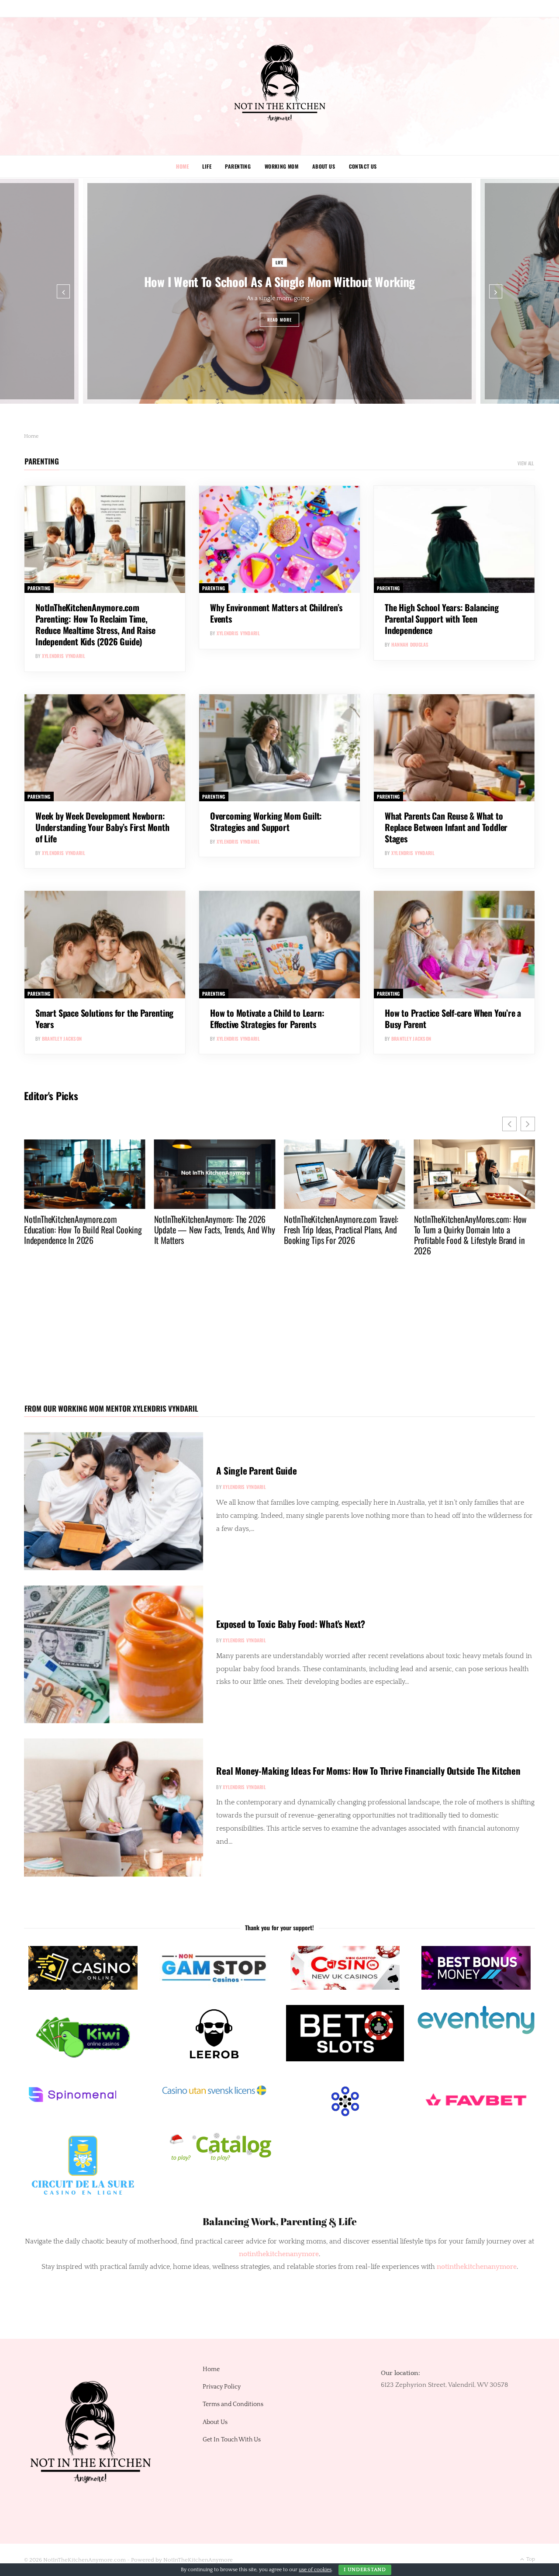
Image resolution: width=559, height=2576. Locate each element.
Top (530, 2559)
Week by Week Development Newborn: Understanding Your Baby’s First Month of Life (102, 827)
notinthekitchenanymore (477, 2267)
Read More (280, 320)
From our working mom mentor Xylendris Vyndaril (111, 1408)
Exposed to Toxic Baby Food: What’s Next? (291, 1624)
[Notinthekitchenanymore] (280, 86)
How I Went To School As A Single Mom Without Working (279, 281)
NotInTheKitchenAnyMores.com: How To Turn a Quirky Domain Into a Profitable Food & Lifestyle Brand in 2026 (340, 1235)
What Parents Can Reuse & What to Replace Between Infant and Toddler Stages (446, 827)
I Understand (365, 2570)
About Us (324, 166)
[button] (528, 1124)
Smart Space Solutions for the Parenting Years (104, 1018)
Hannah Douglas (410, 644)
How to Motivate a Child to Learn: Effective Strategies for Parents (267, 1018)
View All (526, 463)
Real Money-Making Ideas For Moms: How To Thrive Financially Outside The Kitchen (368, 1771)
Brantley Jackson (62, 1039)
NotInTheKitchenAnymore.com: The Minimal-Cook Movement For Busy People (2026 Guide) (468, 1229)
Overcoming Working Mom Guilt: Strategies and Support (266, 821)
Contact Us (363, 166)
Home (182, 166)
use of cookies (315, 2570)
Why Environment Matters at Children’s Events (276, 613)
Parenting (238, 166)
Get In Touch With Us (232, 2440)
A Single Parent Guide (257, 1470)
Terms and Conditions (233, 2404)
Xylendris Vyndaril (64, 656)
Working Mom (282, 166)
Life (207, 166)
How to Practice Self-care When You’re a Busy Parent (453, 1018)
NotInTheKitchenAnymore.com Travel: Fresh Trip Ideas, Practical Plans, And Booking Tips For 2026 (211, 1229)
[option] (279, 291)
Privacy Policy (222, 2387)
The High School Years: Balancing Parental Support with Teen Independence (442, 619)
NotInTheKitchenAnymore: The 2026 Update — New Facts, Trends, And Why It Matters (85, 1229)
